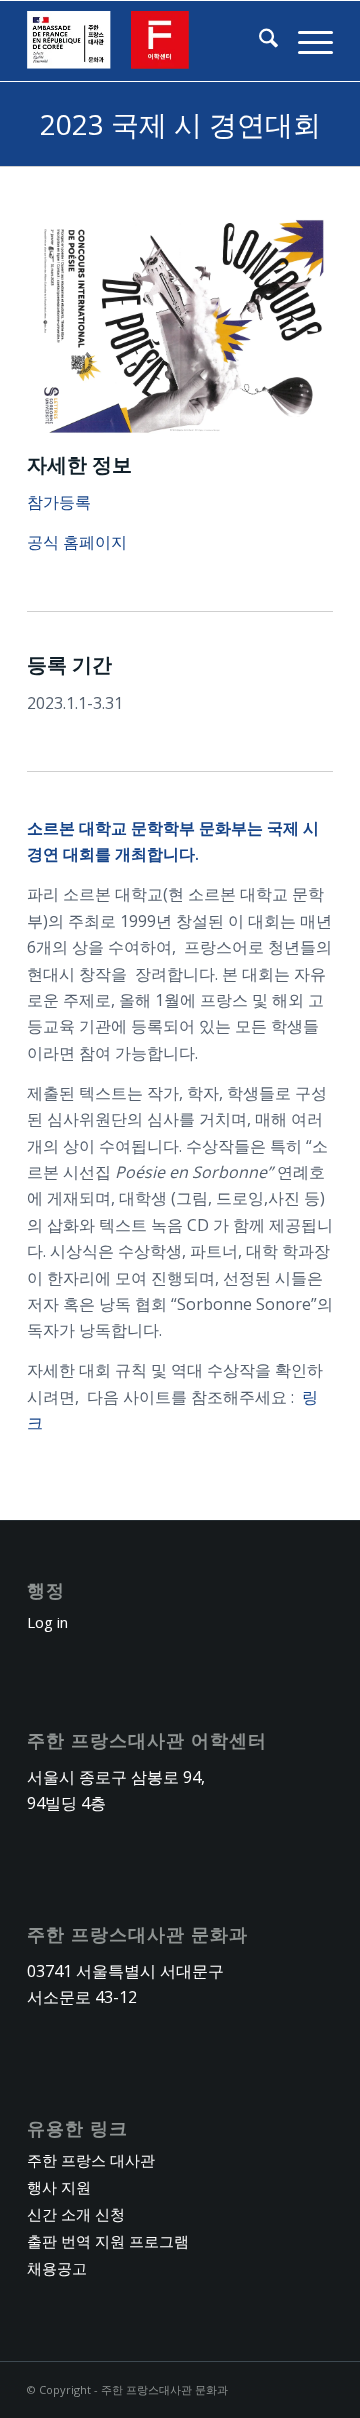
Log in (47, 1622)
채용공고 (57, 2268)
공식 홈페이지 (77, 542)
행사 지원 (59, 2187)
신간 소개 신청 (76, 2214)
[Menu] (305, 41)
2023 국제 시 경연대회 (180, 124)
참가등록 (59, 502)
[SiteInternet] (149, 41)
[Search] (258, 41)
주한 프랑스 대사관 (91, 2160)
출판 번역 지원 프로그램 (108, 2241)
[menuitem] (258, 41)
